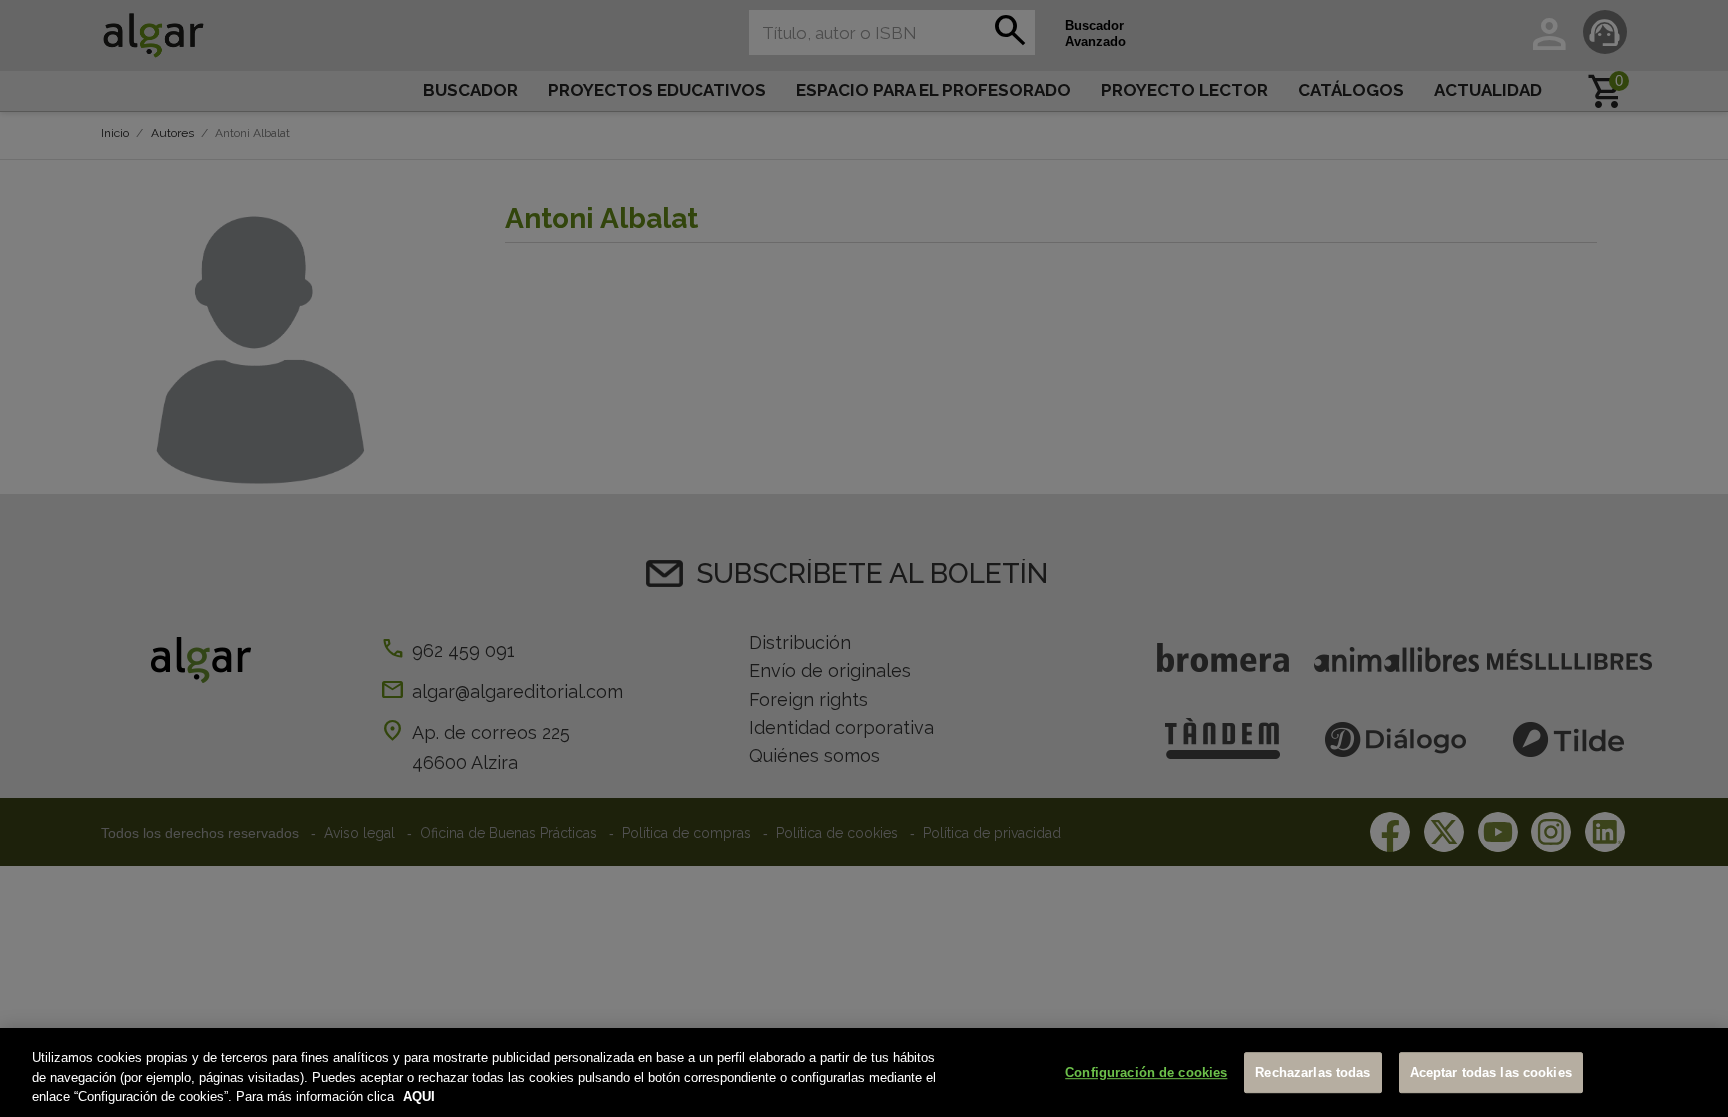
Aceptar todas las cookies (1491, 1072)
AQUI (419, 1096)
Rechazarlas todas (1312, 1072)
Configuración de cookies (1146, 1072)
